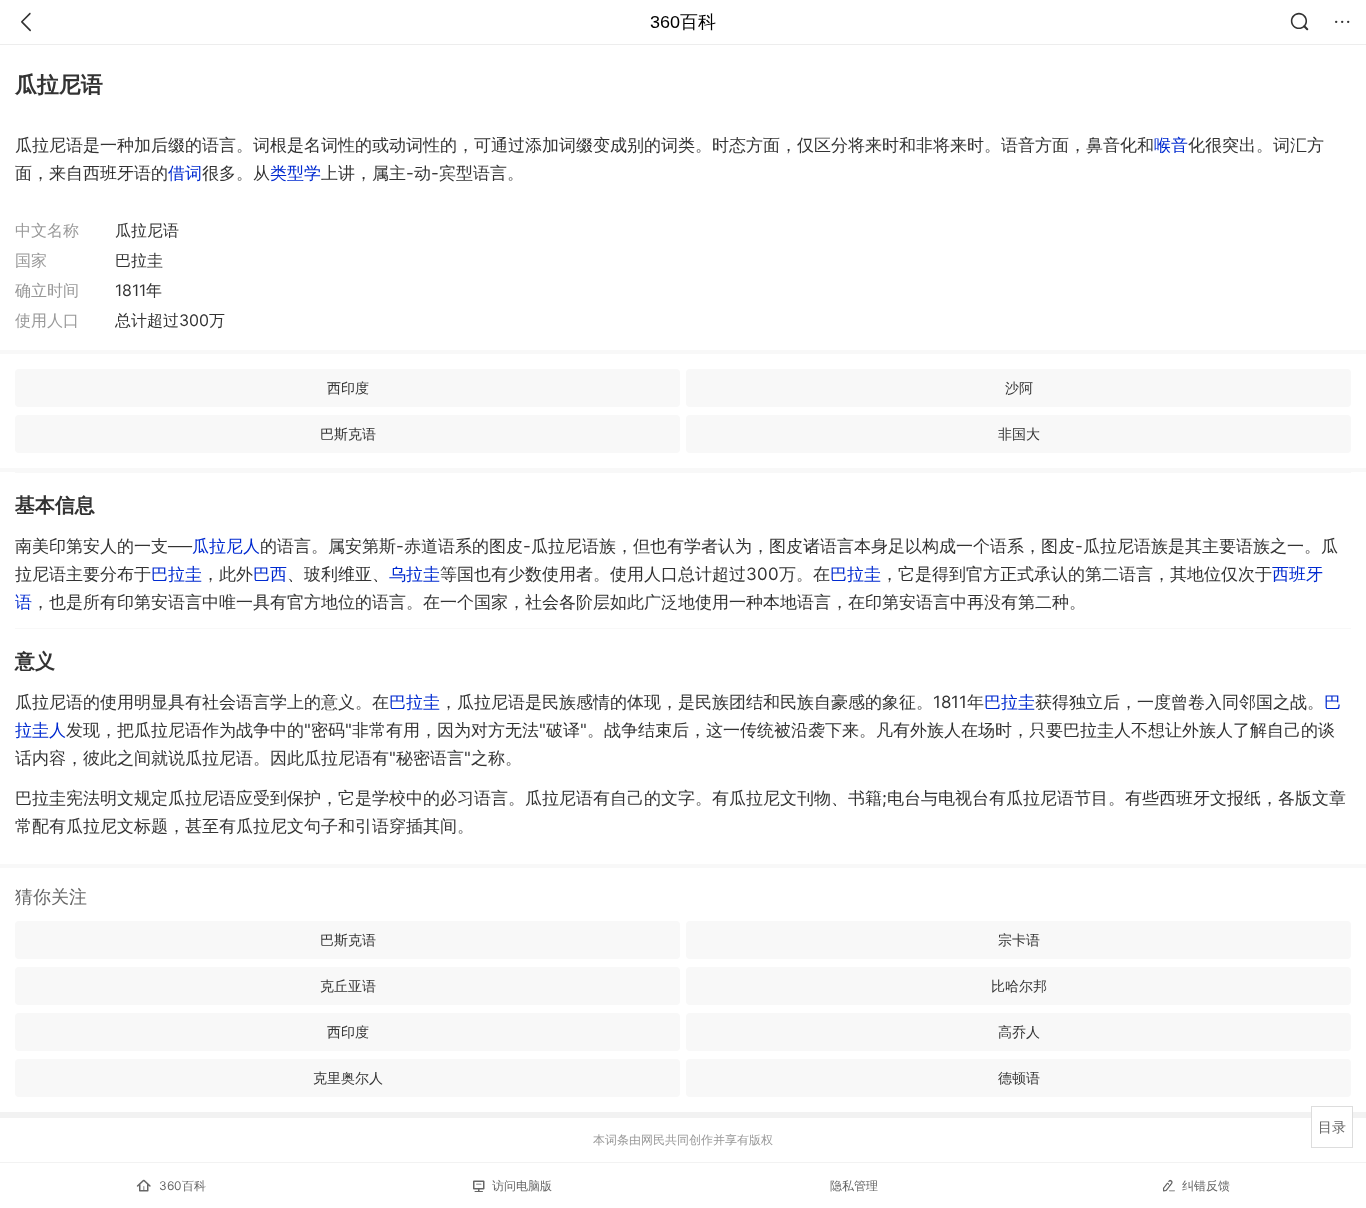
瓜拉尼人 (226, 546)
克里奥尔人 (348, 1077)
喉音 (1171, 145)
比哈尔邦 (1019, 985)
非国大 (1019, 433)
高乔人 (1019, 1031)
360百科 (683, 22)
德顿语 (1019, 1077)
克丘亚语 (348, 985)
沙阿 (1019, 387)
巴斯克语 (348, 433)
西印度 (348, 387)
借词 (185, 173)
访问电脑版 (522, 1185)
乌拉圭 (414, 574)
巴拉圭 (176, 574)
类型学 (295, 173)
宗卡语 (1019, 939)
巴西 (270, 574)
